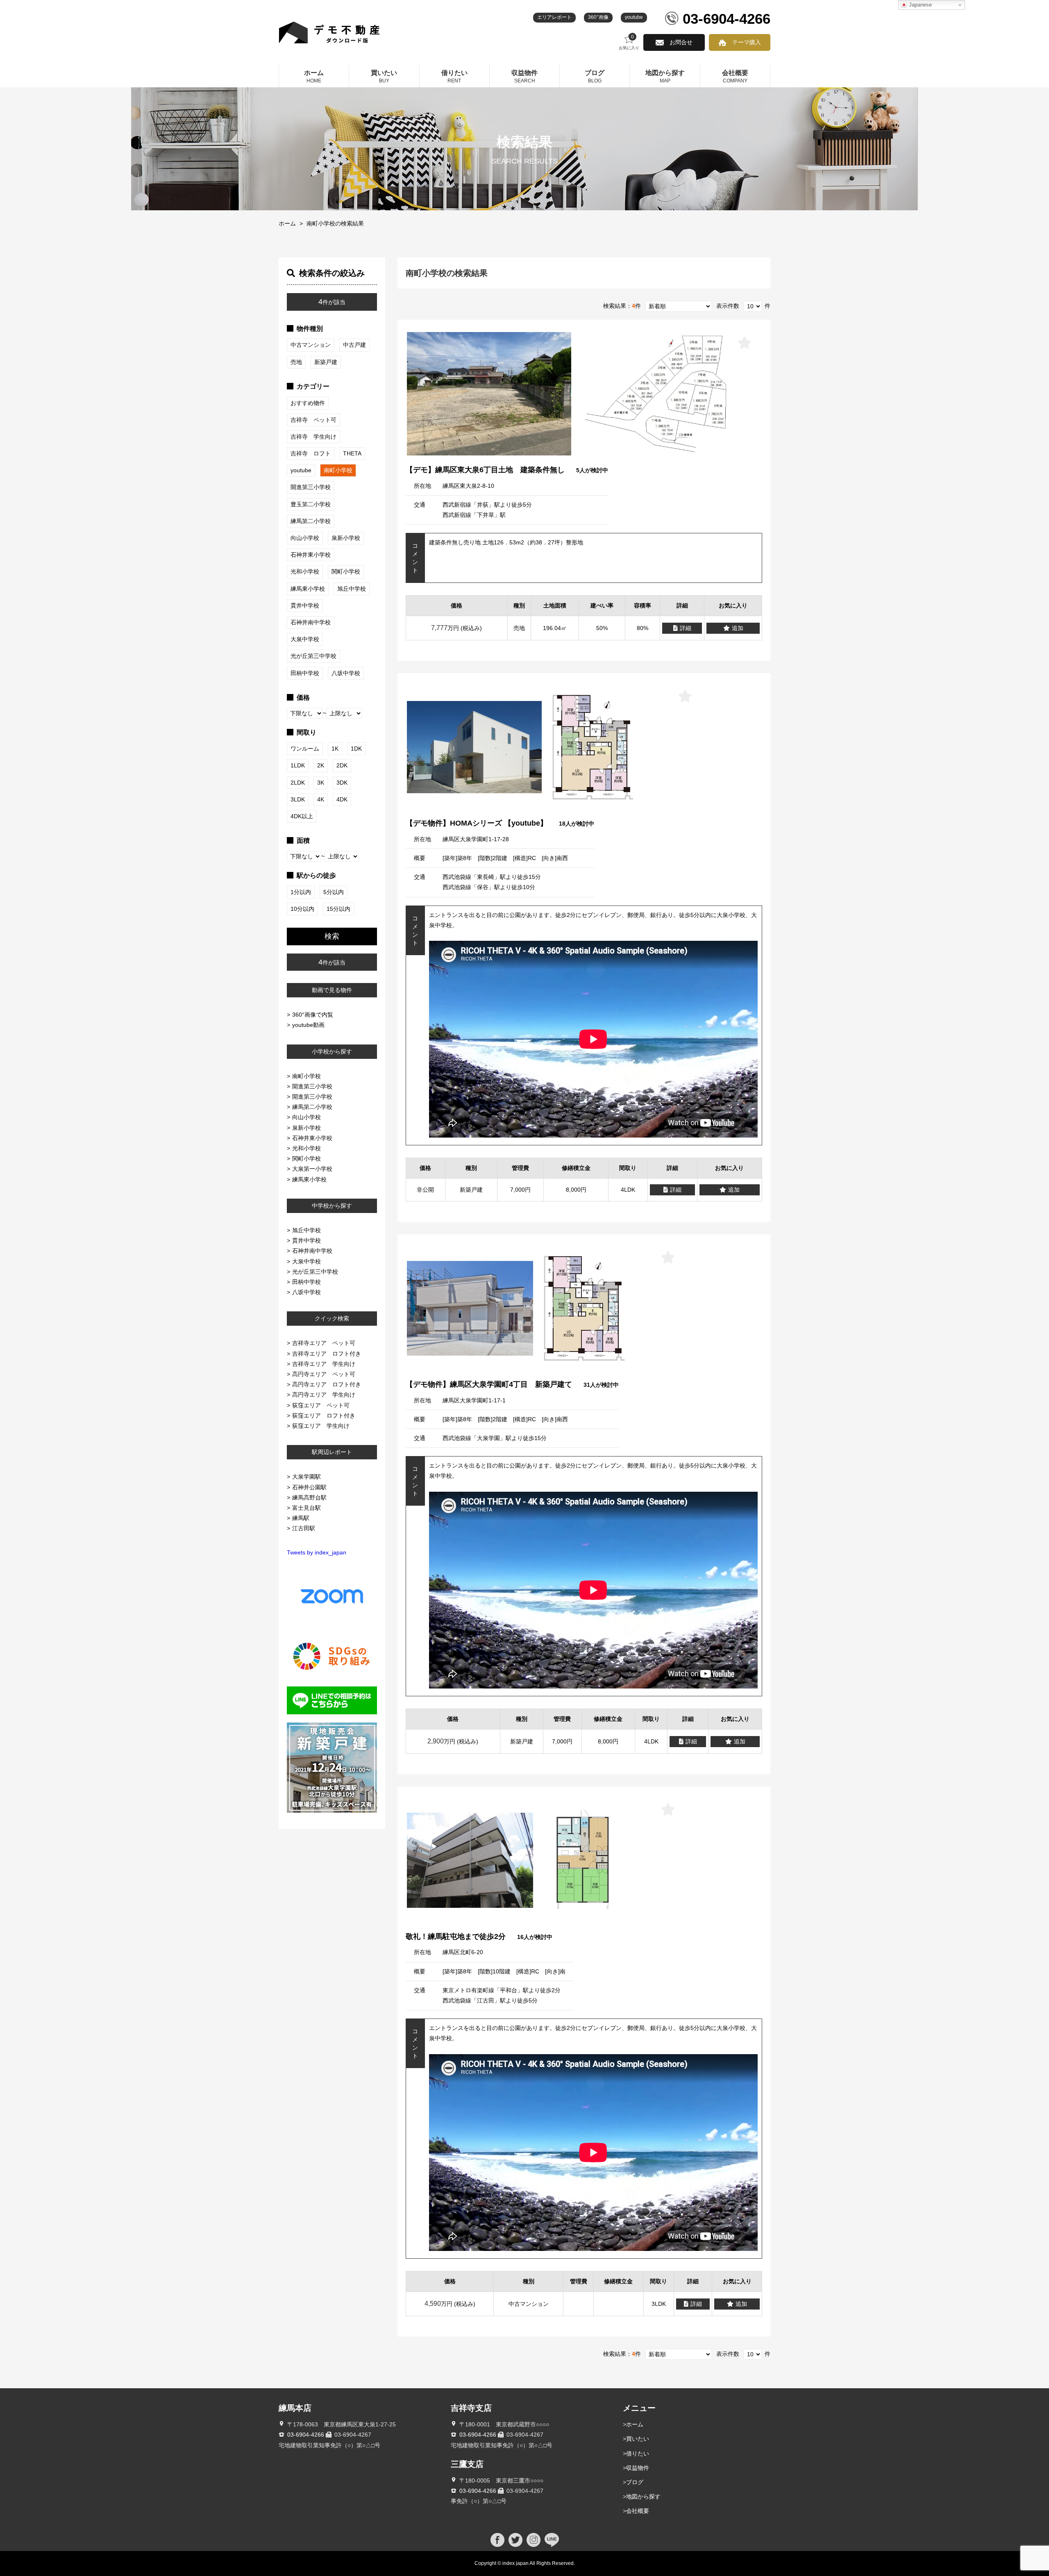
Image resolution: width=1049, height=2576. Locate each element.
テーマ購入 (747, 42)
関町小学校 (307, 1158)
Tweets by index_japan (317, 1552)
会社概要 (638, 2511)
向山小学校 (307, 1117)
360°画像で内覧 (313, 1015)
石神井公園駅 (309, 1487)
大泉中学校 (307, 1261)
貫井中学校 (307, 1240)
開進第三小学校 (312, 1086)
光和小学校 (307, 1148)
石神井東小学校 (312, 1138)
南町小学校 (307, 1076)
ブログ (635, 2482)
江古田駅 (304, 1528)
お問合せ (681, 42)
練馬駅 (301, 1518)
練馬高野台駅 (309, 1497)
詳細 (686, 628)
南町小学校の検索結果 (335, 223)
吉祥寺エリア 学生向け (324, 1364)
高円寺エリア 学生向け (324, 1395)
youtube (634, 17)
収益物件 (638, 2468)
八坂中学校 (307, 1292)
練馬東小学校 (309, 1179)
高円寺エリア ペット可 (324, 1374)
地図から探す (643, 2496)
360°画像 (598, 17)
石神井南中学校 (312, 1251)
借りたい (638, 2453)
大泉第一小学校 (312, 1169)
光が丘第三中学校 (315, 1272)
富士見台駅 (307, 1508)
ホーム (287, 223)
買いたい (638, 2439)
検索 (332, 936)
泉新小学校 (307, 1128)
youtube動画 (308, 1025)
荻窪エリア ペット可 (321, 1405)
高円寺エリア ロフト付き (327, 1384)
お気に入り (629, 42)
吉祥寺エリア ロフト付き (327, 1354)
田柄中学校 (307, 1282)
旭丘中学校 (307, 1230)
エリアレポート (554, 17)
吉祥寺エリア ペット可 (324, 1343)
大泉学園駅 (307, 1477)
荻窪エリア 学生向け (321, 1426)
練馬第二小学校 (312, 1107)
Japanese (920, 5)
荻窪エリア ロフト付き (324, 1415)
